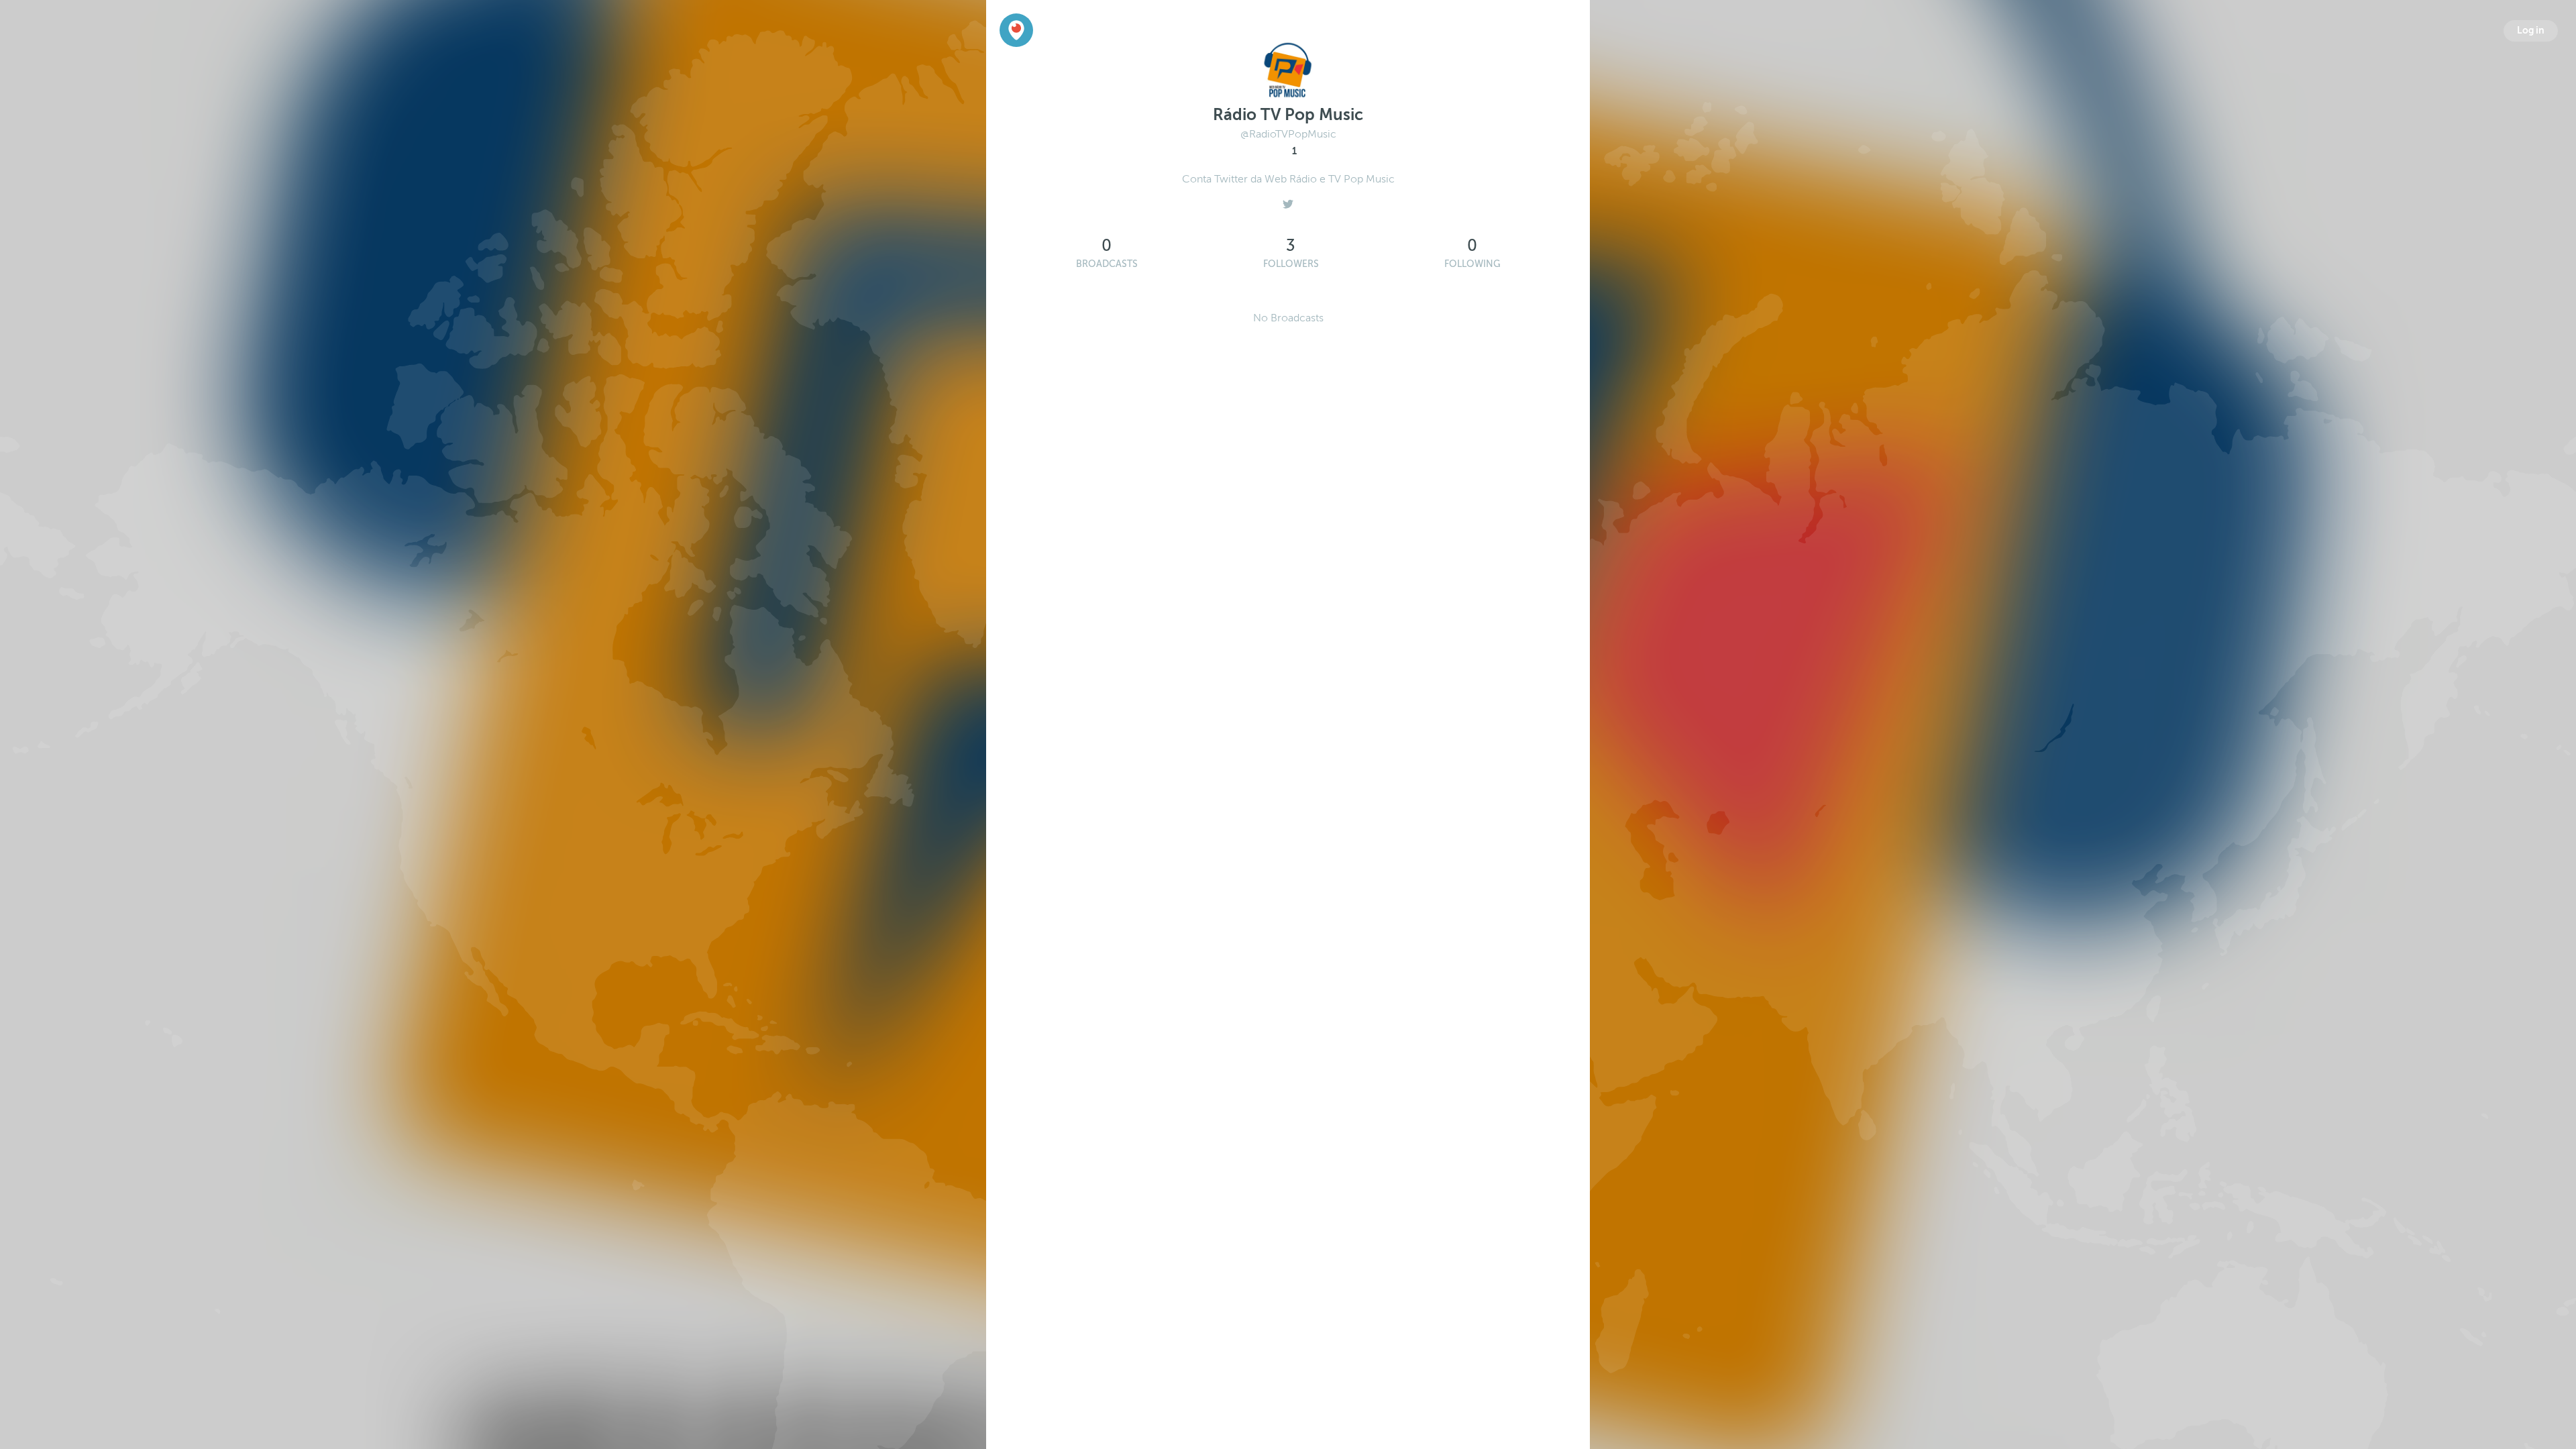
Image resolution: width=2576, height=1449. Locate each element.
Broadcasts (1107, 264)
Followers (1291, 264)
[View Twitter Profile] (1288, 201)
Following (1472, 264)
